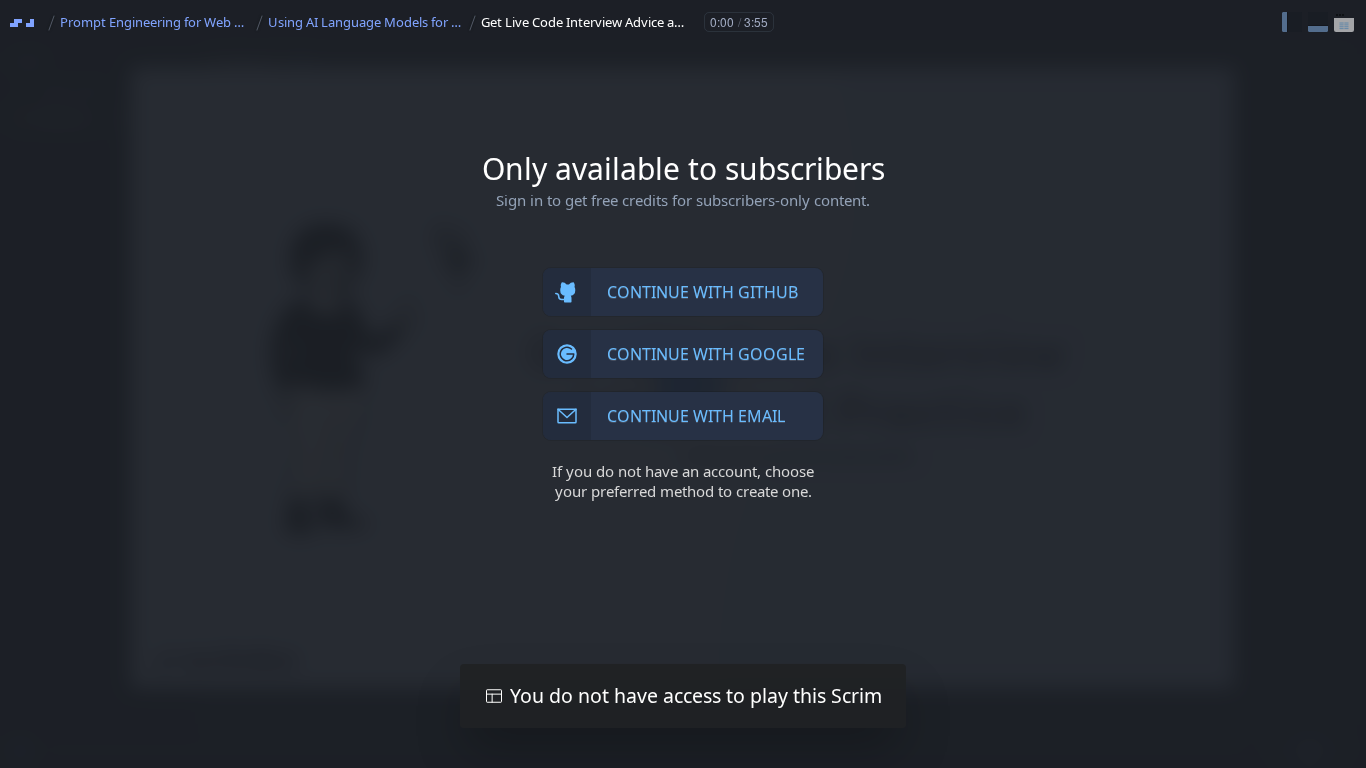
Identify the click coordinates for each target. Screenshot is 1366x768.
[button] (1292, 22)
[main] (683, 384)
